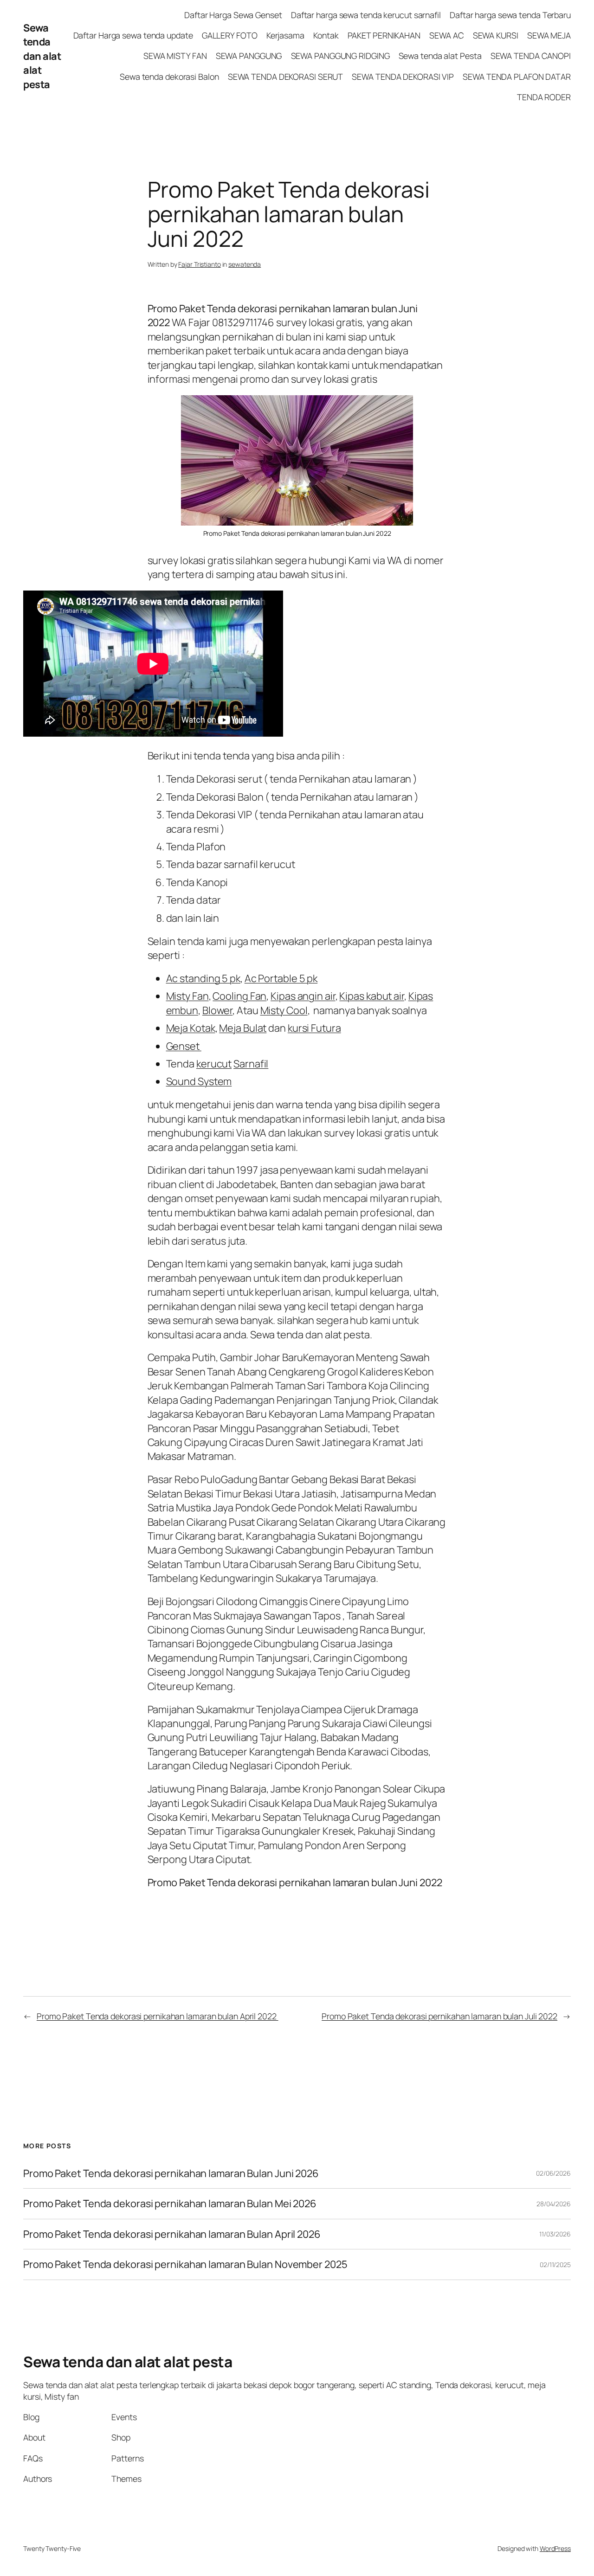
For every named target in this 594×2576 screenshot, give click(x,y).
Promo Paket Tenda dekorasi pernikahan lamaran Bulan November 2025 (185, 2264)
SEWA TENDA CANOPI (531, 56)
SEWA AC (446, 35)
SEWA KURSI (496, 35)
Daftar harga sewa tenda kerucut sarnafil (366, 15)
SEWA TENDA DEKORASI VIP (403, 77)
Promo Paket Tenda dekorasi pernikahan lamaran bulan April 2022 (158, 2016)
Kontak (326, 35)
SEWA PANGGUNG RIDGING (340, 56)
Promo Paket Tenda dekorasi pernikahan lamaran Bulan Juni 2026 (171, 2173)
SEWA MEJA (549, 35)
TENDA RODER (544, 97)
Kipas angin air (303, 996)
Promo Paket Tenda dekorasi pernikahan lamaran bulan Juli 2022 (439, 2016)
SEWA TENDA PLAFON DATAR (517, 77)
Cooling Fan (239, 996)
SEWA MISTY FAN (175, 56)
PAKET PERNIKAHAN (384, 35)
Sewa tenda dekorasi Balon (169, 77)
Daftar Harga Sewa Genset (233, 15)
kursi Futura (314, 1028)
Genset (184, 1046)
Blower (217, 1010)
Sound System (199, 1081)
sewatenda (245, 264)
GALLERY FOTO (230, 35)
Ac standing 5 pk (203, 978)
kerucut (214, 1064)
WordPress (555, 2548)
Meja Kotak (191, 1028)
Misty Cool (284, 1010)
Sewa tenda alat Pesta (440, 56)
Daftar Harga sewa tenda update (133, 35)
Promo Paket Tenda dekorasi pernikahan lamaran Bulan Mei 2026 (171, 2203)
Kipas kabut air (372, 996)
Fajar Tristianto (199, 264)
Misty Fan (187, 996)
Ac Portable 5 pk (281, 978)
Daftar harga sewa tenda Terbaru (510, 15)
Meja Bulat (243, 1028)
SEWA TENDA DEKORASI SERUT (286, 77)
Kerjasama (285, 35)
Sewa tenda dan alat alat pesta (42, 56)
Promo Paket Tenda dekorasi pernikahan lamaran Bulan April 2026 (173, 2234)
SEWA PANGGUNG (249, 56)
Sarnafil (251, 1064)
